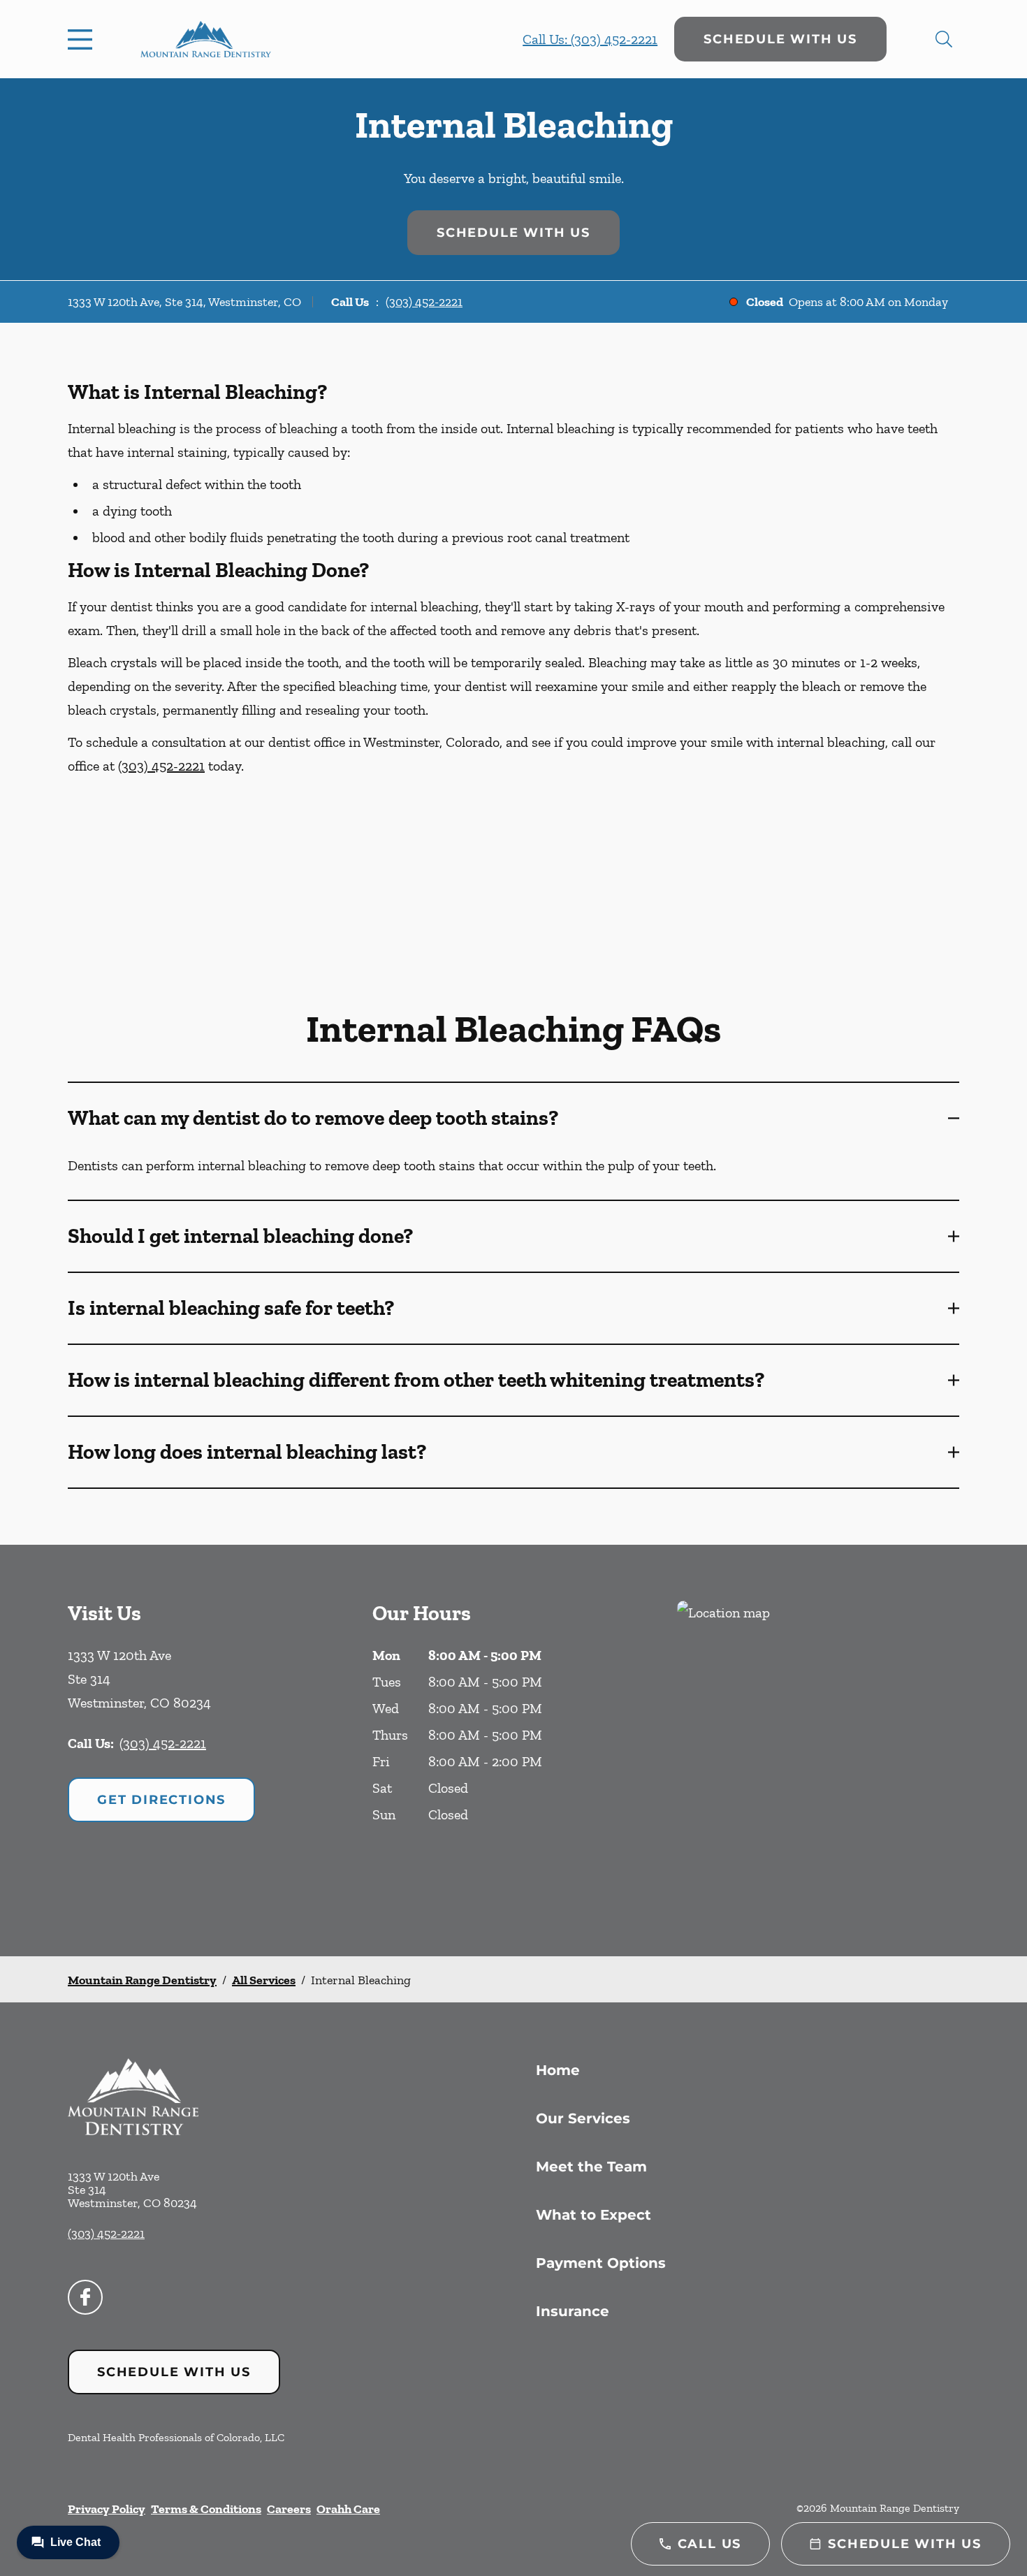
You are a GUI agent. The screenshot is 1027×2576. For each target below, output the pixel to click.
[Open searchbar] (944, 39)
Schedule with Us (780, 39)
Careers (289, 2509)
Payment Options (601, 2263)
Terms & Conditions (206, 2509)
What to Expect (593, 2215)
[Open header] (83, 39)
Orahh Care (348, 2509)
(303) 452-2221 (424, 302)
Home (558, 2070)
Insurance (573, 2311)
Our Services (583, 2118)
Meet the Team (591, 2167)
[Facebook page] (85, 2297)
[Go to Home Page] (206, 39)
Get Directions (161, 1800)
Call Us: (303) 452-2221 (590, 39)
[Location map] (818, 1751)
